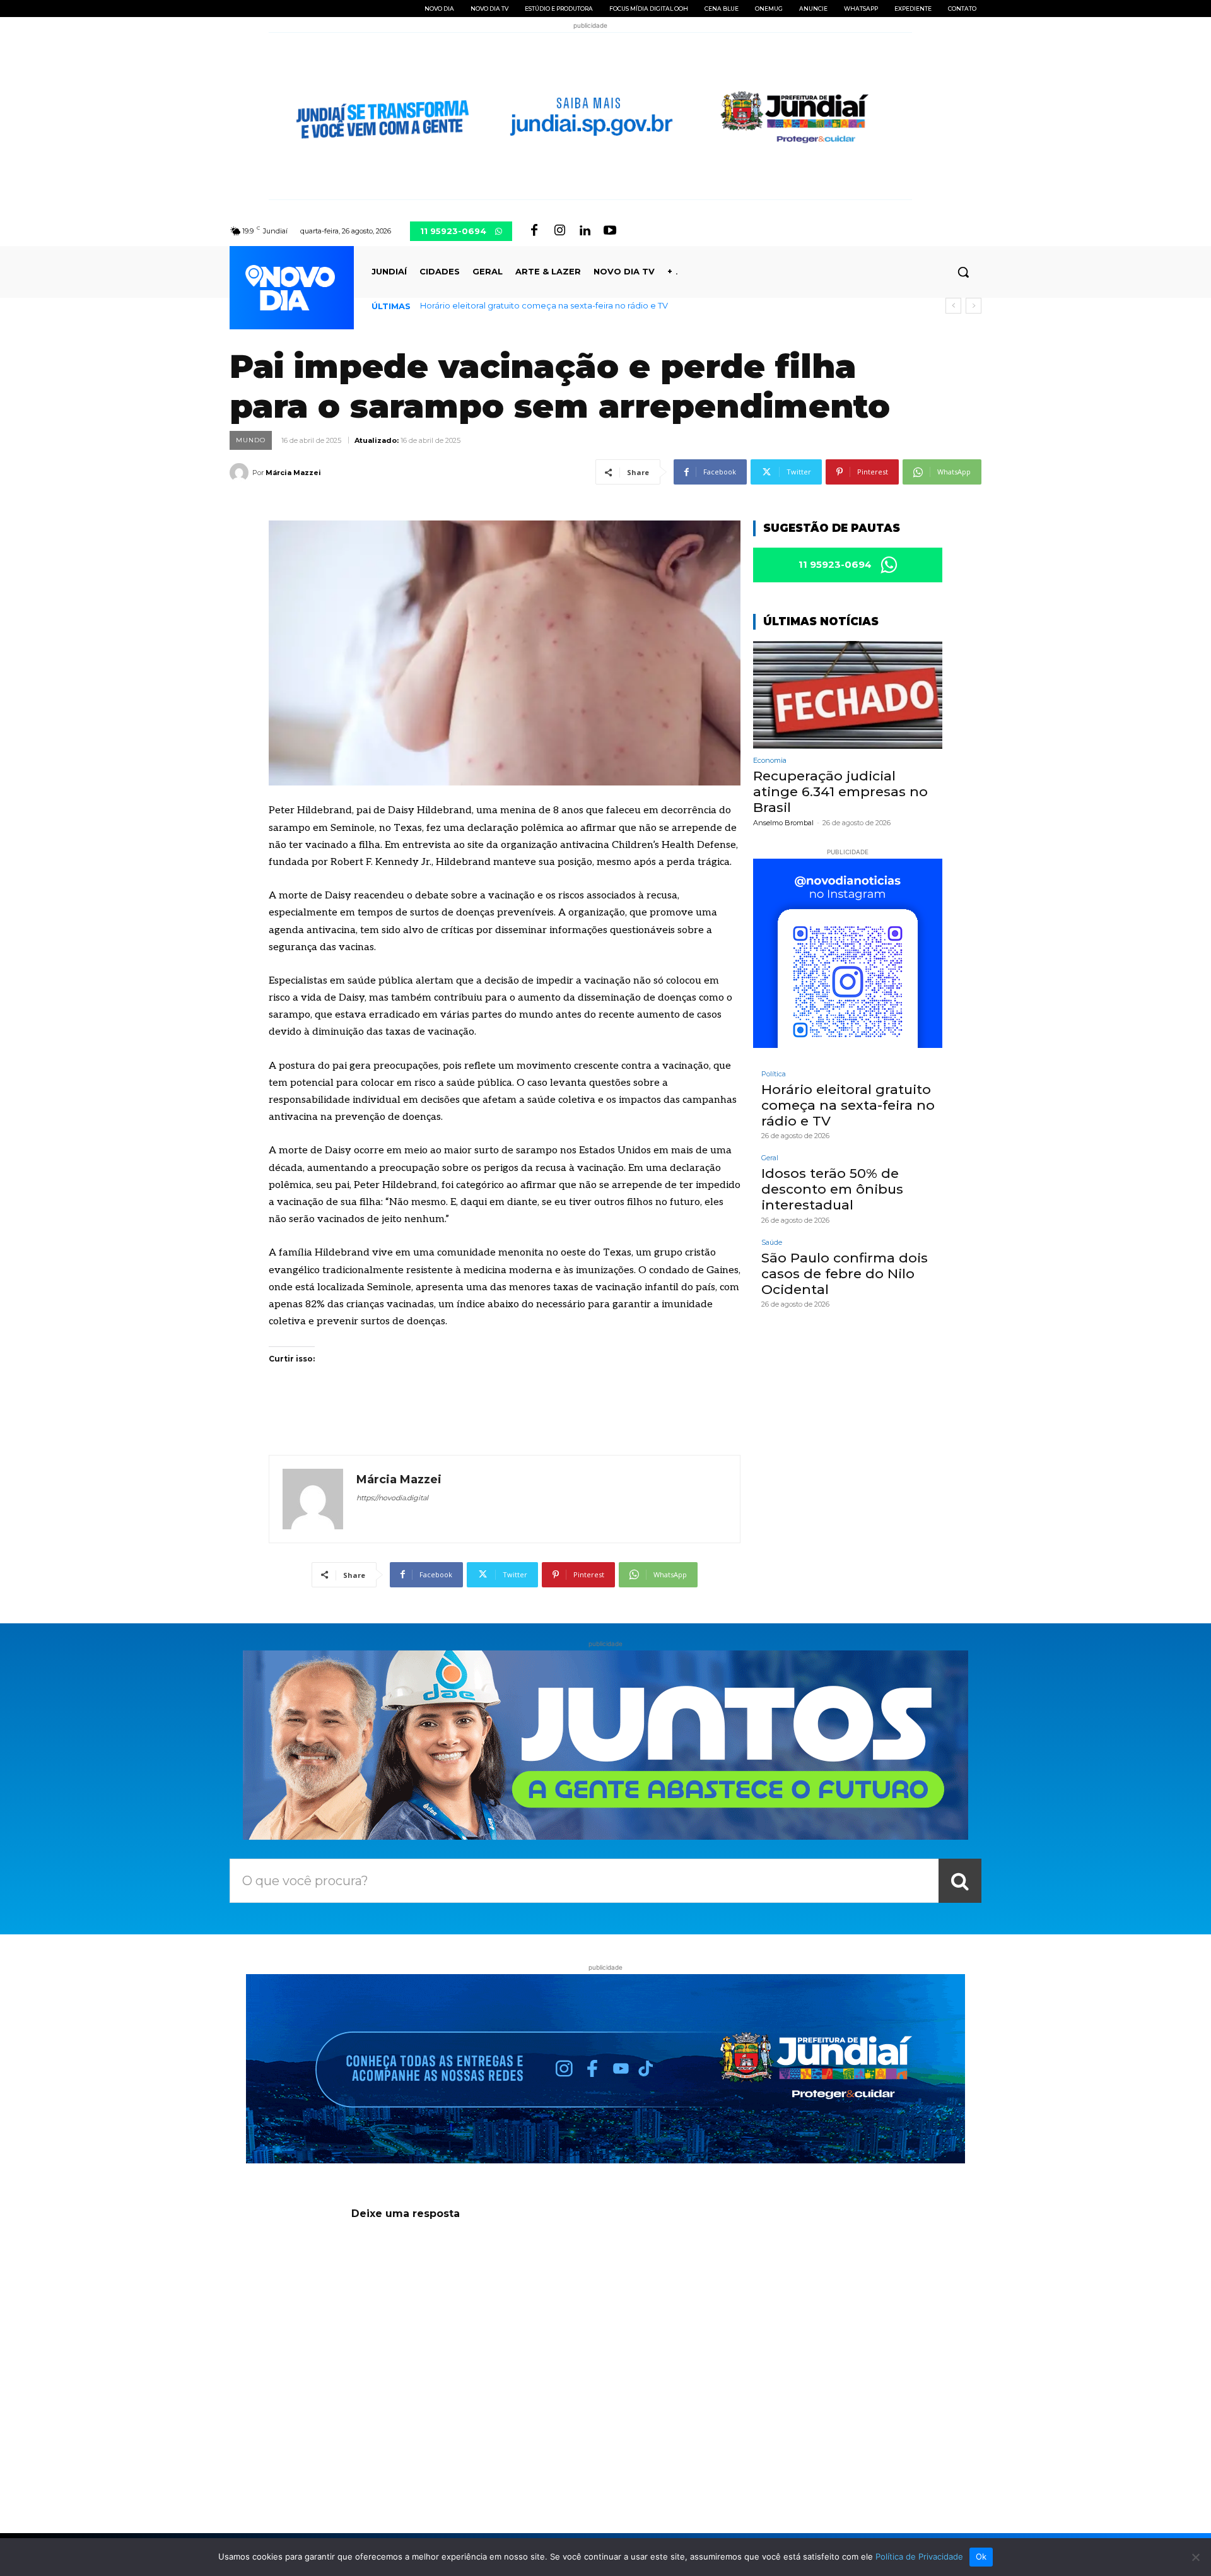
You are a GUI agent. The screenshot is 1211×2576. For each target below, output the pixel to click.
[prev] (953, 306)
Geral (770, 1158)
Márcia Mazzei (293, 473)
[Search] (960, 1881)
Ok (981, 2556)
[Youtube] (610, 231)
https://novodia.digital (392, 1498)
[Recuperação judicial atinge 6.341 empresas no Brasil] (848, 695)
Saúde (772, 1243)
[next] (974, 306)
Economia (770, 761)
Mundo (251, 440)
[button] (963, 272)
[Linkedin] (585, 231)
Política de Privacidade (919, 2556)
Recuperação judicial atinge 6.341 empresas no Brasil (840, 791)
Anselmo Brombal (783, 823)
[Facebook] (534, 231)
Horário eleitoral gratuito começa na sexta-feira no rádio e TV (544, 305)
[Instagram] (559, 231)
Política (774, 1074)
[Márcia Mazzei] (241, 473)
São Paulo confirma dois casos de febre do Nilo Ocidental (845, 1273)
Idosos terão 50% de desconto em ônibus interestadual (832, 1189)
